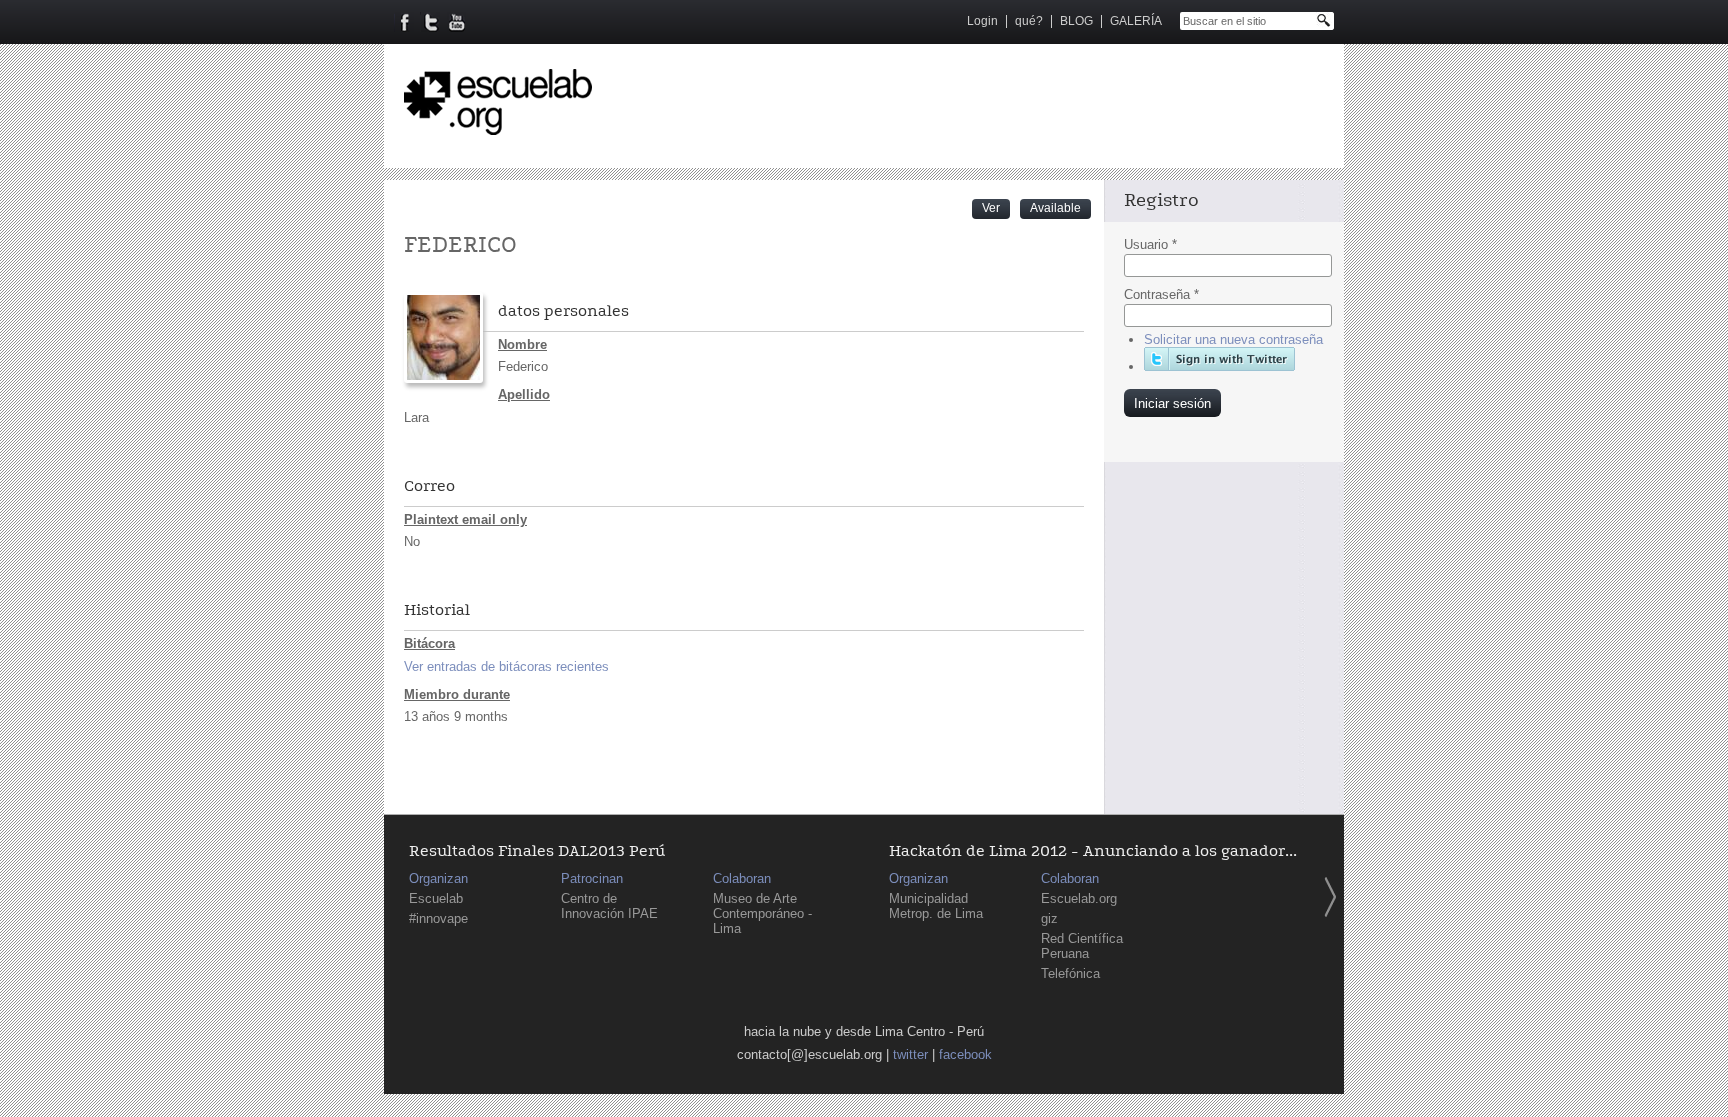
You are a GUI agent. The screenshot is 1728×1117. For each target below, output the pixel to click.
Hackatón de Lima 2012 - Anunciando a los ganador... (1093, 851)
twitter (910, 1054)
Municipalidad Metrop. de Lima (936, 906)
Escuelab (436, 898)
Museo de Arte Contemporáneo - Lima (762, 913)
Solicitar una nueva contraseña (1233, 339)
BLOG (1076, 21)
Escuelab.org (1079, 898)
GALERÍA (1136, 21)
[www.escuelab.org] (498, 127)
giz (1049, 918)
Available (1055, 208)
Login (982, 21)
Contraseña (1161, 294)
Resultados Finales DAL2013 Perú (537, 851)
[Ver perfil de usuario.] (443, 378)
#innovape (438, 918)
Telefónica (1070, 973)
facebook (965, 1054)
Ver (996, 207)
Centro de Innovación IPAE (609, 906)
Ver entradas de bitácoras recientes (506, 666)
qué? (1029, 21)
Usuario (1150, 244)
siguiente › (1330, 897)
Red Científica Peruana (1082, 946)
